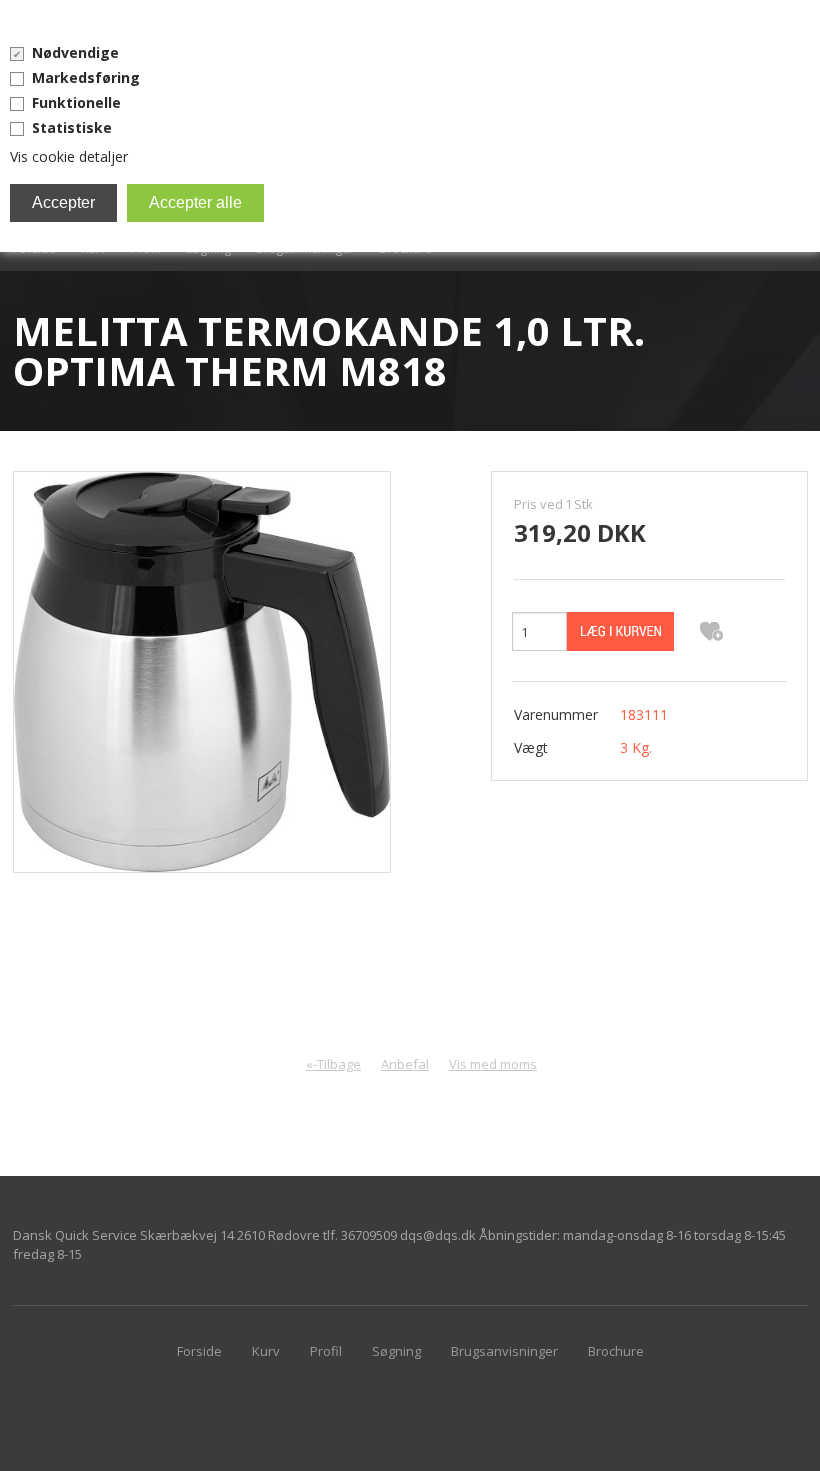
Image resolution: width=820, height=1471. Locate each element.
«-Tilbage (333, 1064)
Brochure (616, 1351)
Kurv (266, 1351)
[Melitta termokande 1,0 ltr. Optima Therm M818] (202, 670)
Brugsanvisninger (504, 1351)
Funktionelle (76, 102)
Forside (199, 1351)
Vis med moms (493, 1064)
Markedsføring (86, 77)
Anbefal (405, 1064)
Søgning (396, 1351)
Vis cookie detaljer (69, 156)
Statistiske (72, 127)
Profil (326, 1351)
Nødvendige (75, 52)
